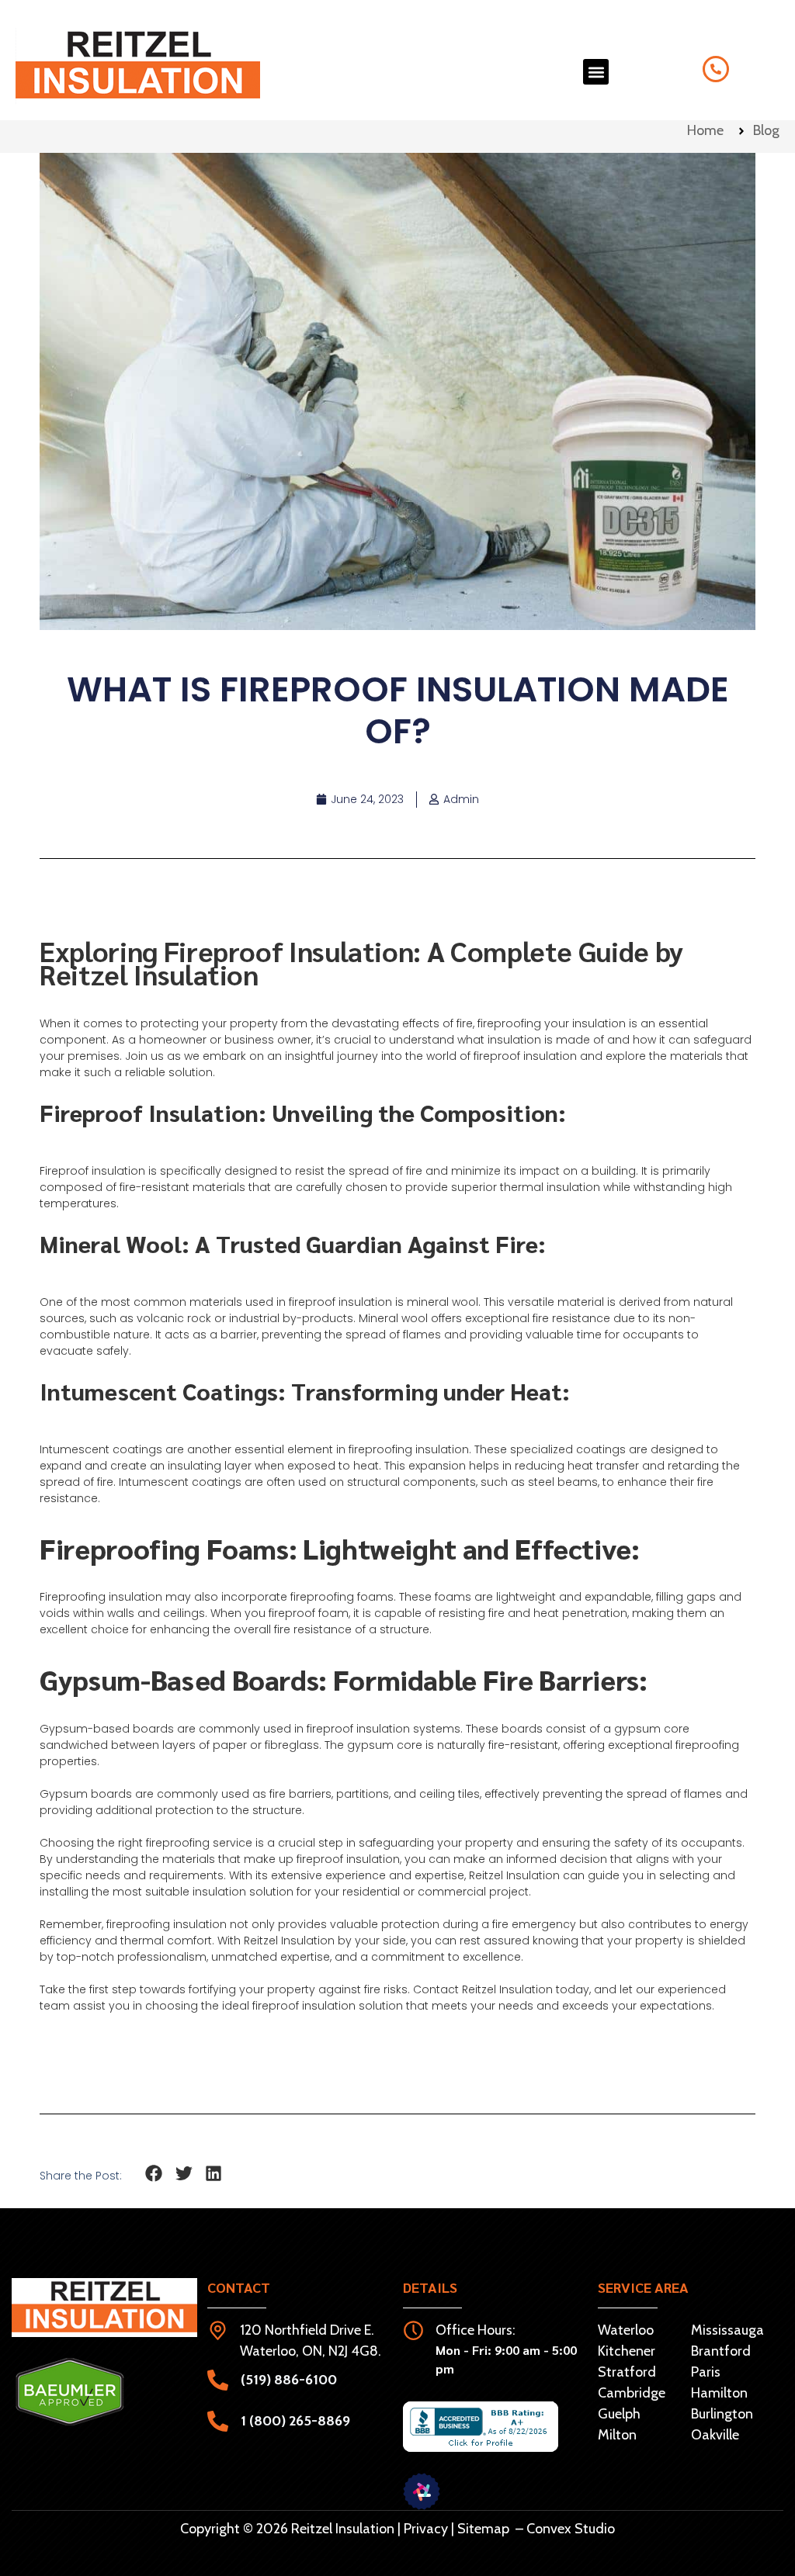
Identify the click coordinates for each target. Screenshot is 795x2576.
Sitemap (483, 2529)
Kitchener (627, 2351)
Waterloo (626, 2330)
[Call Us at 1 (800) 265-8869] (716, 69)
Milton (617, 2435)
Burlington (722, 2414)
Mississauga (727, 2330)
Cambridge (632, 2393)
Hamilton (719, 2393)
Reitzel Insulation (507, 1989)
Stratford (627, 2372)
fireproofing (138, 1924)
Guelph (619, 2414)
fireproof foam (309, 1613)
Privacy (426, 2529)
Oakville (715, 2435)
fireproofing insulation (409, 1449)
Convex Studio (571, 2529)
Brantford (721, 2351)
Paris (706, 2372)
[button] (596, 72)
